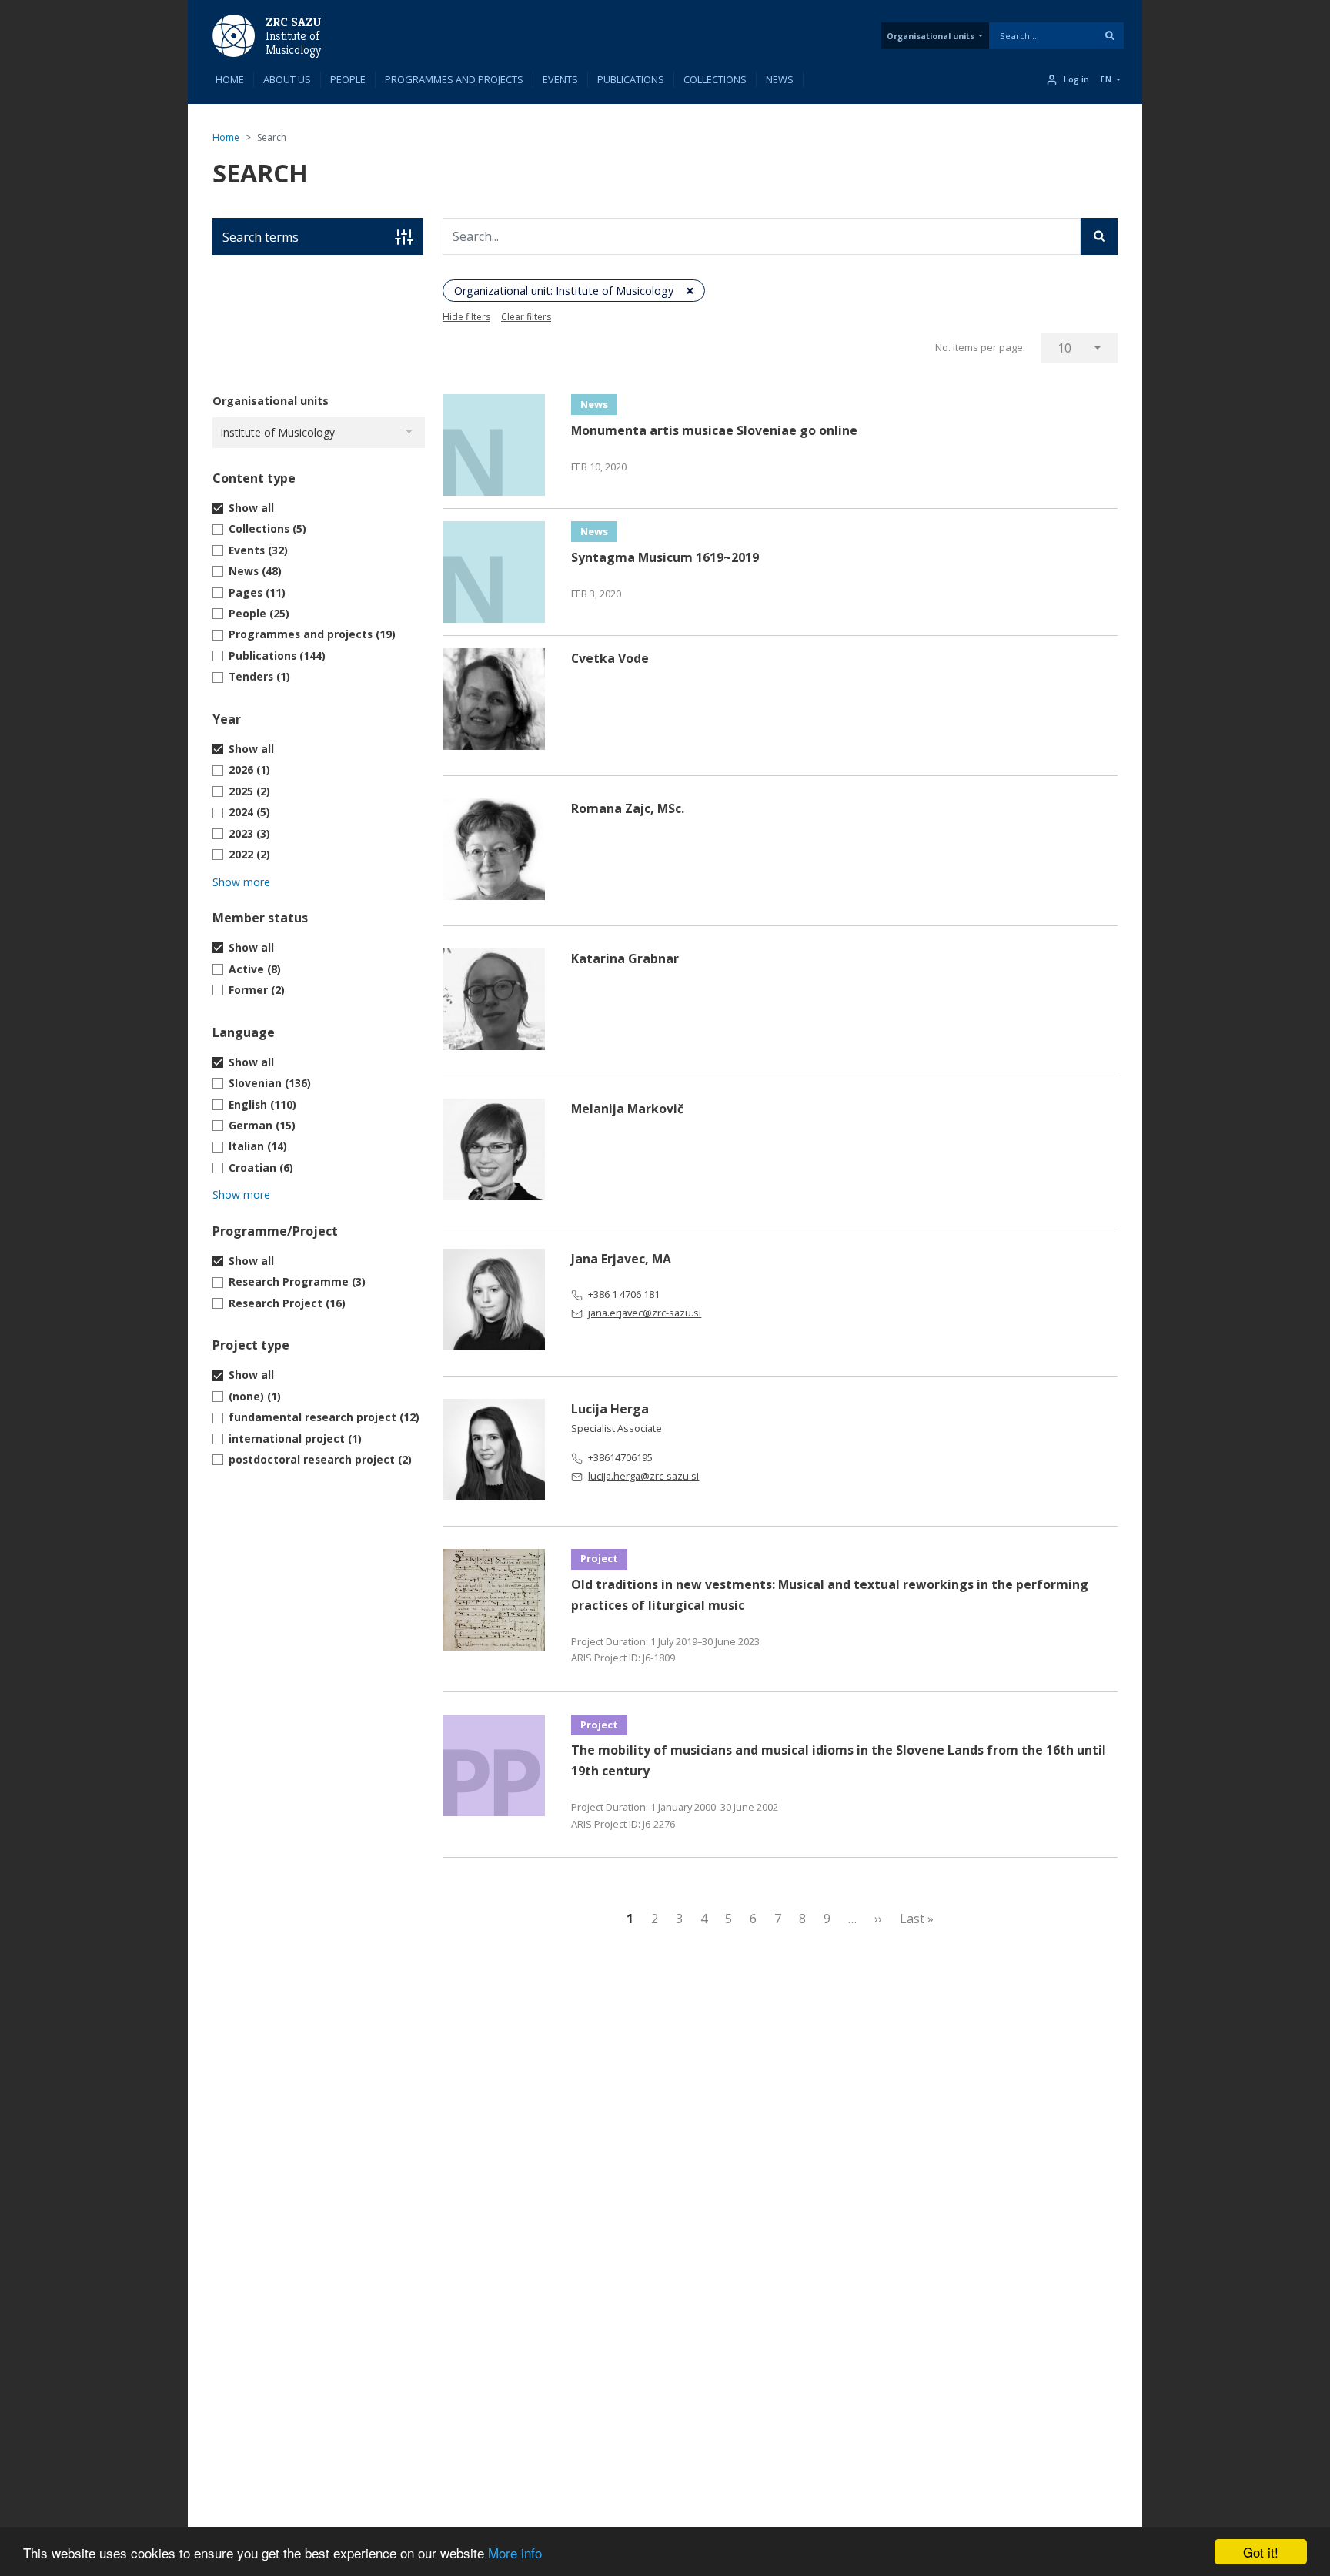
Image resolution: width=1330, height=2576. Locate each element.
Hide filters (466, 317)
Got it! (1261, 2552)
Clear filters (526, 317)
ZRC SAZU (294, 22)
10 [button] (1064, 348)
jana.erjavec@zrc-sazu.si (645, 1313)
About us (287, 79)
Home (230, 79)
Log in (1076, 79)
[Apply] (1110, 35)
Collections (715, 79)
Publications (631, 79)
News (780, 79)
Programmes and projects (454, 79)
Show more (241, 882)
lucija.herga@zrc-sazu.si (643, 1476)
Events (560, 79)
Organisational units (931, 36)
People (348, 79)
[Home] (234, 35)
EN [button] (1106, 79)
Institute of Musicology (292, 43)
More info (515, 2553)
